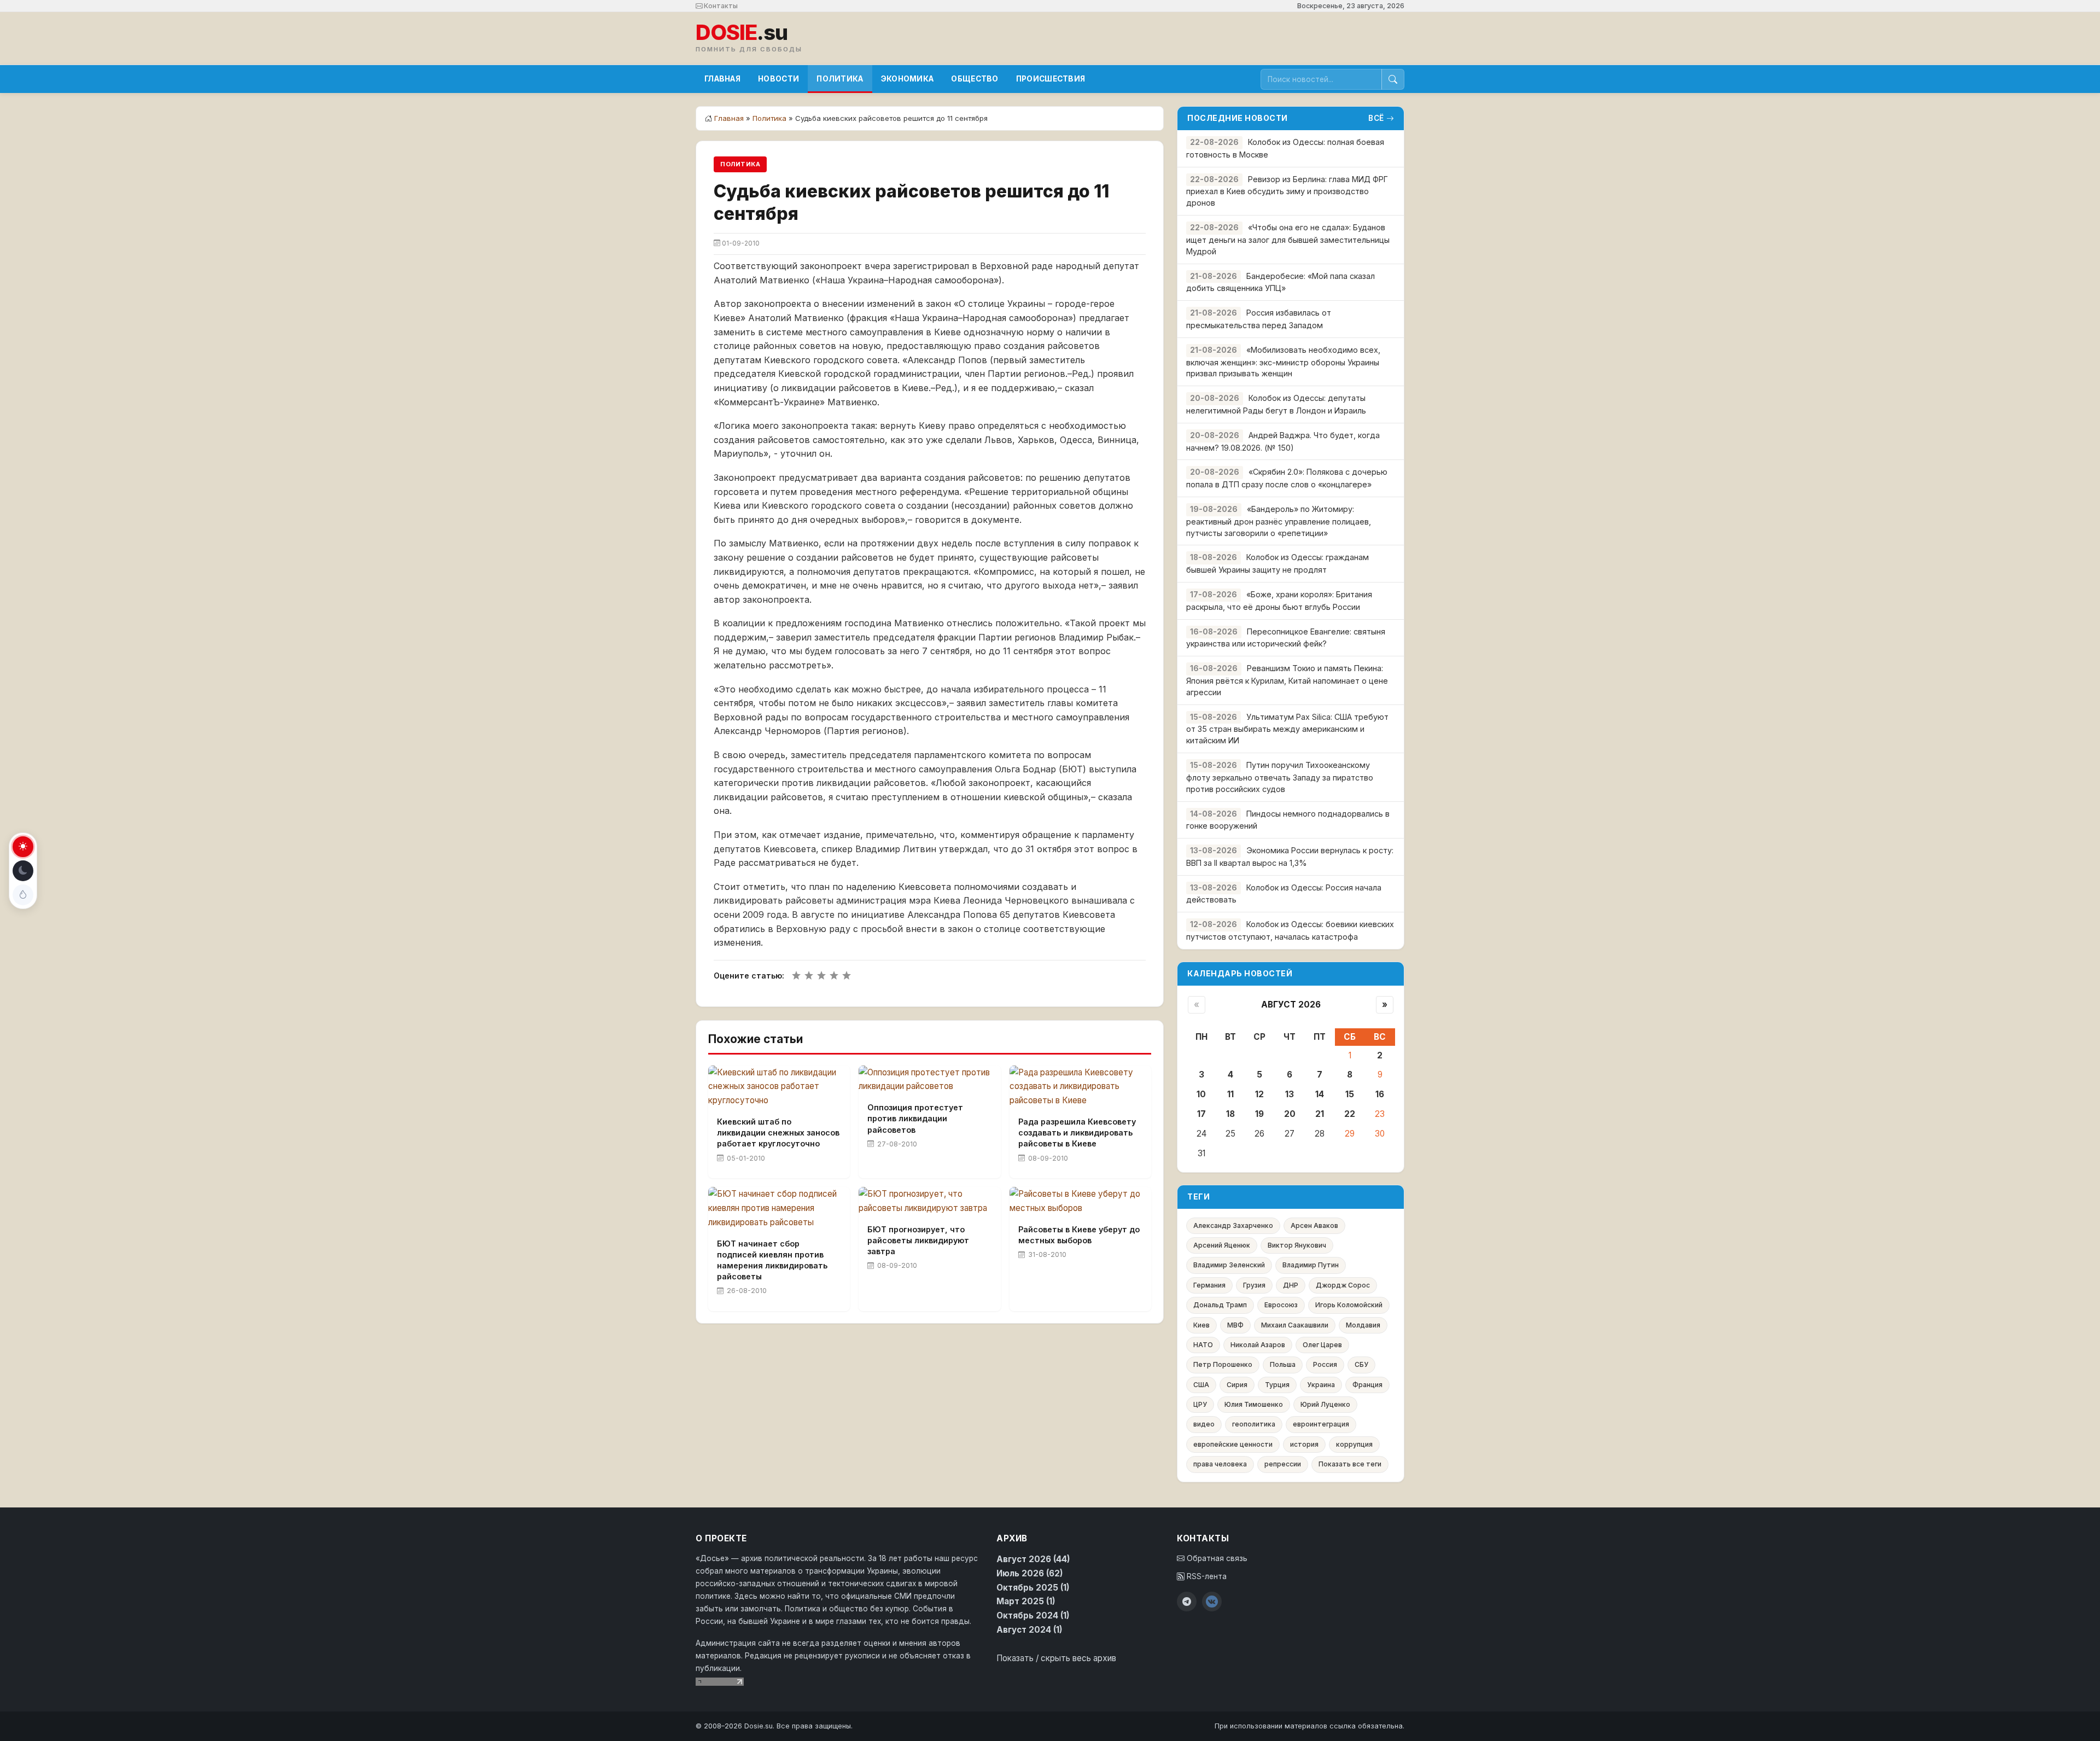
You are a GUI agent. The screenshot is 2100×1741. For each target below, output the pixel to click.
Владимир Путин (1311, 1265)
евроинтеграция (1321, 1424)
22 (1350, 1114)
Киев (1201, 1325)
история (1304, 1444)
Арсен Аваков (1314, 1225)
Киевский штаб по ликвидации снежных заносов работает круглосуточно (778, 1132)
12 (1259, 1094)
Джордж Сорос (1343, 1285)
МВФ (1235, 1325)
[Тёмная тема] (23, 871)
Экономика (908, 79)
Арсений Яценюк (1222, 1245)
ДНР (1291, 1285)
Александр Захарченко (1233, 1225)
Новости (778, 79)
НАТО (1203, 1345)
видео (1204, 1424)
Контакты (720, 6)
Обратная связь (1216, 1558)
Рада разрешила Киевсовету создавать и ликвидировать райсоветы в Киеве (1077, 1132)
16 (1380, 1094)
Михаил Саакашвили (1295, 1325)
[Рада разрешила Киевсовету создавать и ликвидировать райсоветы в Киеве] (1080, 1087)
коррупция (1354, 1444)
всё (1376, 118)
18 (1230, 1114)
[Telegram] (1187, 1602)
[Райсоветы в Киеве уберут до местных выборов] (1080, 1201)
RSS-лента (1206, 1576)
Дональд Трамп (1220, 1305)
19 (1259, 1114)
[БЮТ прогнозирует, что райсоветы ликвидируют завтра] (929, 1201)
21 (1320, 1114)
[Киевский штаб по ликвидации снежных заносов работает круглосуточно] (779, 1087)
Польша (1283, 1364)
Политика (840, 79)
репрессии (1283, 1464)
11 (1230, 1094)
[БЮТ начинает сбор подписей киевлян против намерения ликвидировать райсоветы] (779, 1208)
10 (1201, 1094)
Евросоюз (1281, 1305)
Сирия (1237, 1385)
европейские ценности (1233, 1444)
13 (1290, 1094)
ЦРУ (1200, 1404)
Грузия (1254, 1285)
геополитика (1254, 1424)
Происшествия (1051, 79)
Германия (1209, 1285)
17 (1201, 1114)
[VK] (1212, 1602)
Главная (722, 79)
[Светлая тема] (23, 847)
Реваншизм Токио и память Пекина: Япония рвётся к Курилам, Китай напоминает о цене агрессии (1287, 680)
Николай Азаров (1258, 1345)
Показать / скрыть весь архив (1056, 1658)
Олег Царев (1322, 1345)
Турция (1277, 1385)
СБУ (1361, 1364)
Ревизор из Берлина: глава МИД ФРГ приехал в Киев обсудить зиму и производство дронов (1287, 191)
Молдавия (1363, 1325)
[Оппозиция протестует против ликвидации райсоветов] (929, 1080)
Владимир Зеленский (1229, 1265)
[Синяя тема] (23, 895)
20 (1290, 1114)
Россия (1325, 1364)
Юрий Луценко (1325, 1404)
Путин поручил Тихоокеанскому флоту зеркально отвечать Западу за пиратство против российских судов (1280, 777)
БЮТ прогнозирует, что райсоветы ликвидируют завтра (918, 1240)
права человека (1220, 1464)
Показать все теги (1350, 1464)
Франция (1367, 1385)
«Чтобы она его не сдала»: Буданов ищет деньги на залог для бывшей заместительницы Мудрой (1288, 239)
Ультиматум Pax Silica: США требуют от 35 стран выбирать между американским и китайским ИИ (1287, 729)
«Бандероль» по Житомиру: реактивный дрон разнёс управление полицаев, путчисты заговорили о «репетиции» (1279, 521)
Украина (1321, 1385)
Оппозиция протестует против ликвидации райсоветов (915, 1118)
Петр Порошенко (1223, 1364)
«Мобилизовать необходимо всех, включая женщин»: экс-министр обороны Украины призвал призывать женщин (1283, 362)
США (1201, 1385)
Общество (975, 79)
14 (1320, 1094)
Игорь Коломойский (1349, 1305)
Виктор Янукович (1297, 1245)
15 (1350, 1094)
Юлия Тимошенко (1254, 1404)
